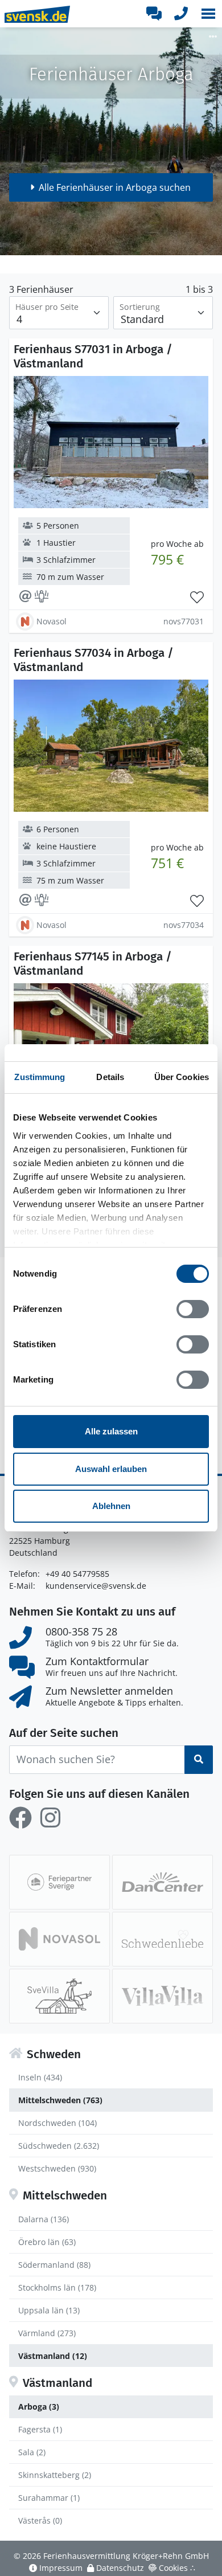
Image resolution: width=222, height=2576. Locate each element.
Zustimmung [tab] (40, 1077)
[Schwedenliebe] (163, 1939)
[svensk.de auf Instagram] (50, 1818)
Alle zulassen (111, 1431)
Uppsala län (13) (49, 2310)
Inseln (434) (40, 2077)
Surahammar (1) (49, 2498)
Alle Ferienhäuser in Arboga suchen (115, 187)
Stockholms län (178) (57, 2287)
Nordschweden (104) (57, 2123)
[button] (208, 14)
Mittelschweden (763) (60, 2100)
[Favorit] (197, 598)
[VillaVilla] (163, 1996)
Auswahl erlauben (111, 1469)
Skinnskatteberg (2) (55, 2475)
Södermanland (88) (54, 2265)
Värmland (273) (47, 2333)
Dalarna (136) (44, 2219)
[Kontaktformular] (154, 14)
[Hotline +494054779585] (181, 14)
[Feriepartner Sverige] (59, 1882)
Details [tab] (110, 1077)
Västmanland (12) (53, 2356)
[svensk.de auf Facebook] (20, 1818)
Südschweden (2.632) (59, 2146)
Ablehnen (111, 1506)
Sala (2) (32, 2452)
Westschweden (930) (57, 2168)
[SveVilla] (59, 1996)
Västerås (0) (40, 2520)
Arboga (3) (39, 2407)
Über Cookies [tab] (182, 1077)
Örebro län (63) (47, 2242)
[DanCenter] (163, 1882)
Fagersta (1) (40, 2429)
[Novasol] (59, 1939)
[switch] (193, 1309)
